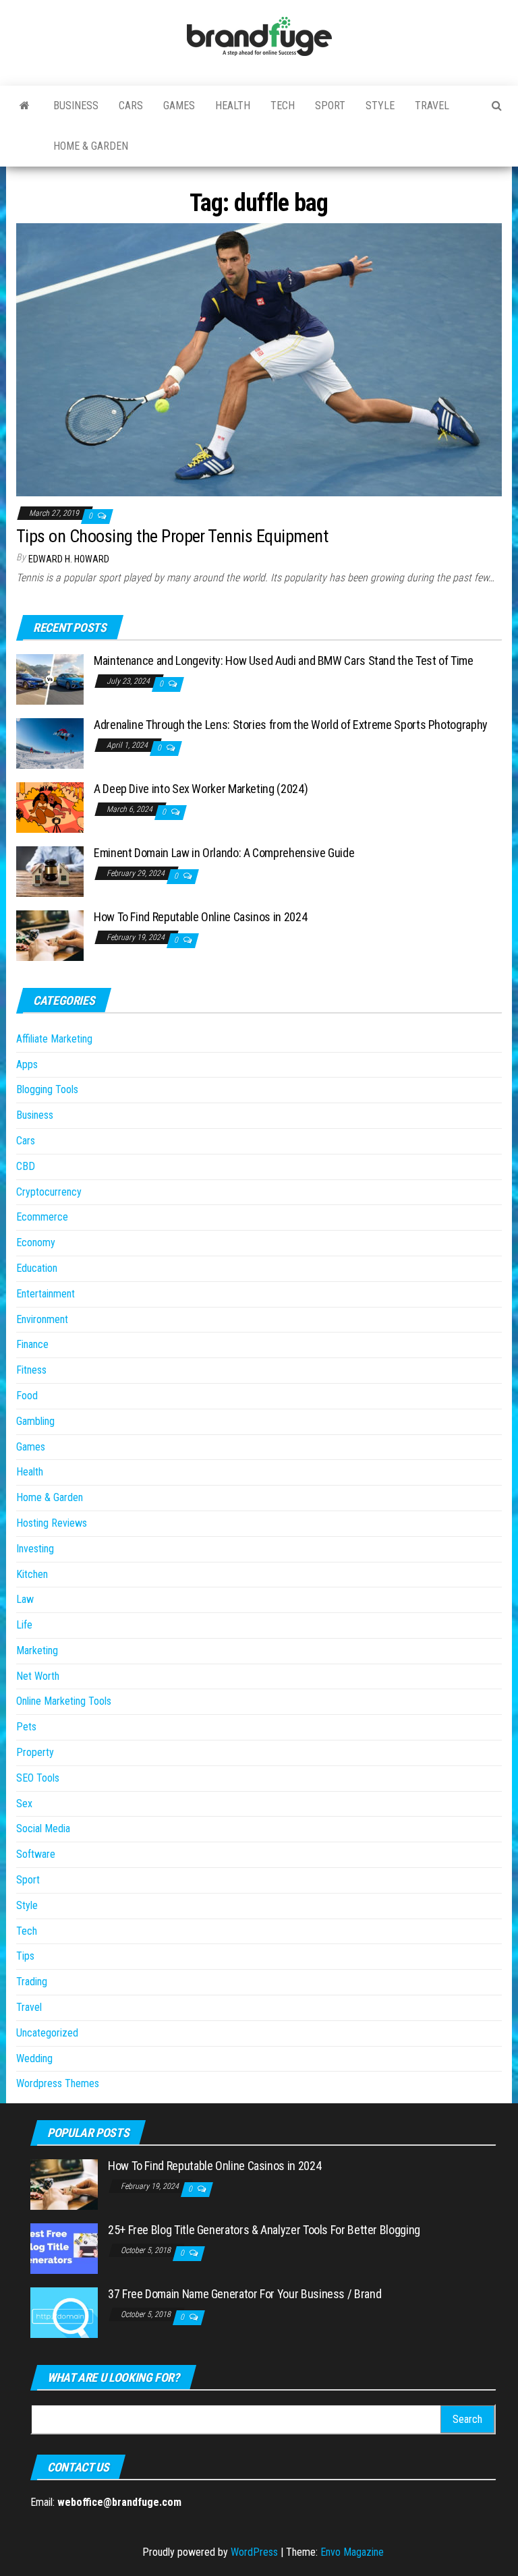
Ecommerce (42, 1217)
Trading (32, 1982)
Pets (26, 1727)
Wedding (34, 2058)
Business (76, 106)
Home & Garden (91, 146)
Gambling (35, 1421)
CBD (26, 1166)
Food (27, 1396)
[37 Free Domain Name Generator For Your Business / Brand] (64, 2312)
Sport (330, 106)
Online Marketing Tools (64, 1701)
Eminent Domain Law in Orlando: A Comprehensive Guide (224, 853)
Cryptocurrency (49, 1192)
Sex (24, 1804)
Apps (27, 1064)
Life (24, 1625)
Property (35, 1752)
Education (37, 1268)
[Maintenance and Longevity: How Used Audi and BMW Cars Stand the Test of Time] (50, 679)
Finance (32, 1344)
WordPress (254, 2552)
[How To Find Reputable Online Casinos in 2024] (50, 935)
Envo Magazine (352, 2552)
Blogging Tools (47, 1089)
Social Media (43, 1828)
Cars (131, 106)
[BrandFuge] (25, 106)
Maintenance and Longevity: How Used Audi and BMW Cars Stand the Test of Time (284, 661)
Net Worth (38, 1676)
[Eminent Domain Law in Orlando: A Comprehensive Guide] (50, 871)
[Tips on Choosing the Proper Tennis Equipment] (259, 359)
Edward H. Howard (69, 559)
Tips (25, 1956)
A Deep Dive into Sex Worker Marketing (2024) (201, 789)
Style (380, 106)
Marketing (37, 1650)
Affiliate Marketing (54, 1039)
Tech (283, 106)
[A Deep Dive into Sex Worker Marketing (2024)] (50, 807)
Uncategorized (47, 2033)
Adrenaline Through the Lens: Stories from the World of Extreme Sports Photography (291, 725)
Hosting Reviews (52, 1523)
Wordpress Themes (58, 2083)
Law (25, 1599)
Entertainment (46, 1294)
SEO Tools (38, 1778)
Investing (35, 1549)
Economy (36, 1242)
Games (179, 106)
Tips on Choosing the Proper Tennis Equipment (172, 536)
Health (233, 106)
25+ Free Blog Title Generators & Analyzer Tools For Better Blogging (264, 2230)
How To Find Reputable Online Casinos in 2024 (200, 917)
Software (36, 1854)
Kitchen (32, 1574)
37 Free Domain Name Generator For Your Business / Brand (244, 2294)
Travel (432, 106)
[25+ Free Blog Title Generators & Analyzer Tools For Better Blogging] (64, 2248)
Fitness (31, 1370)
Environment (42, 1319)
